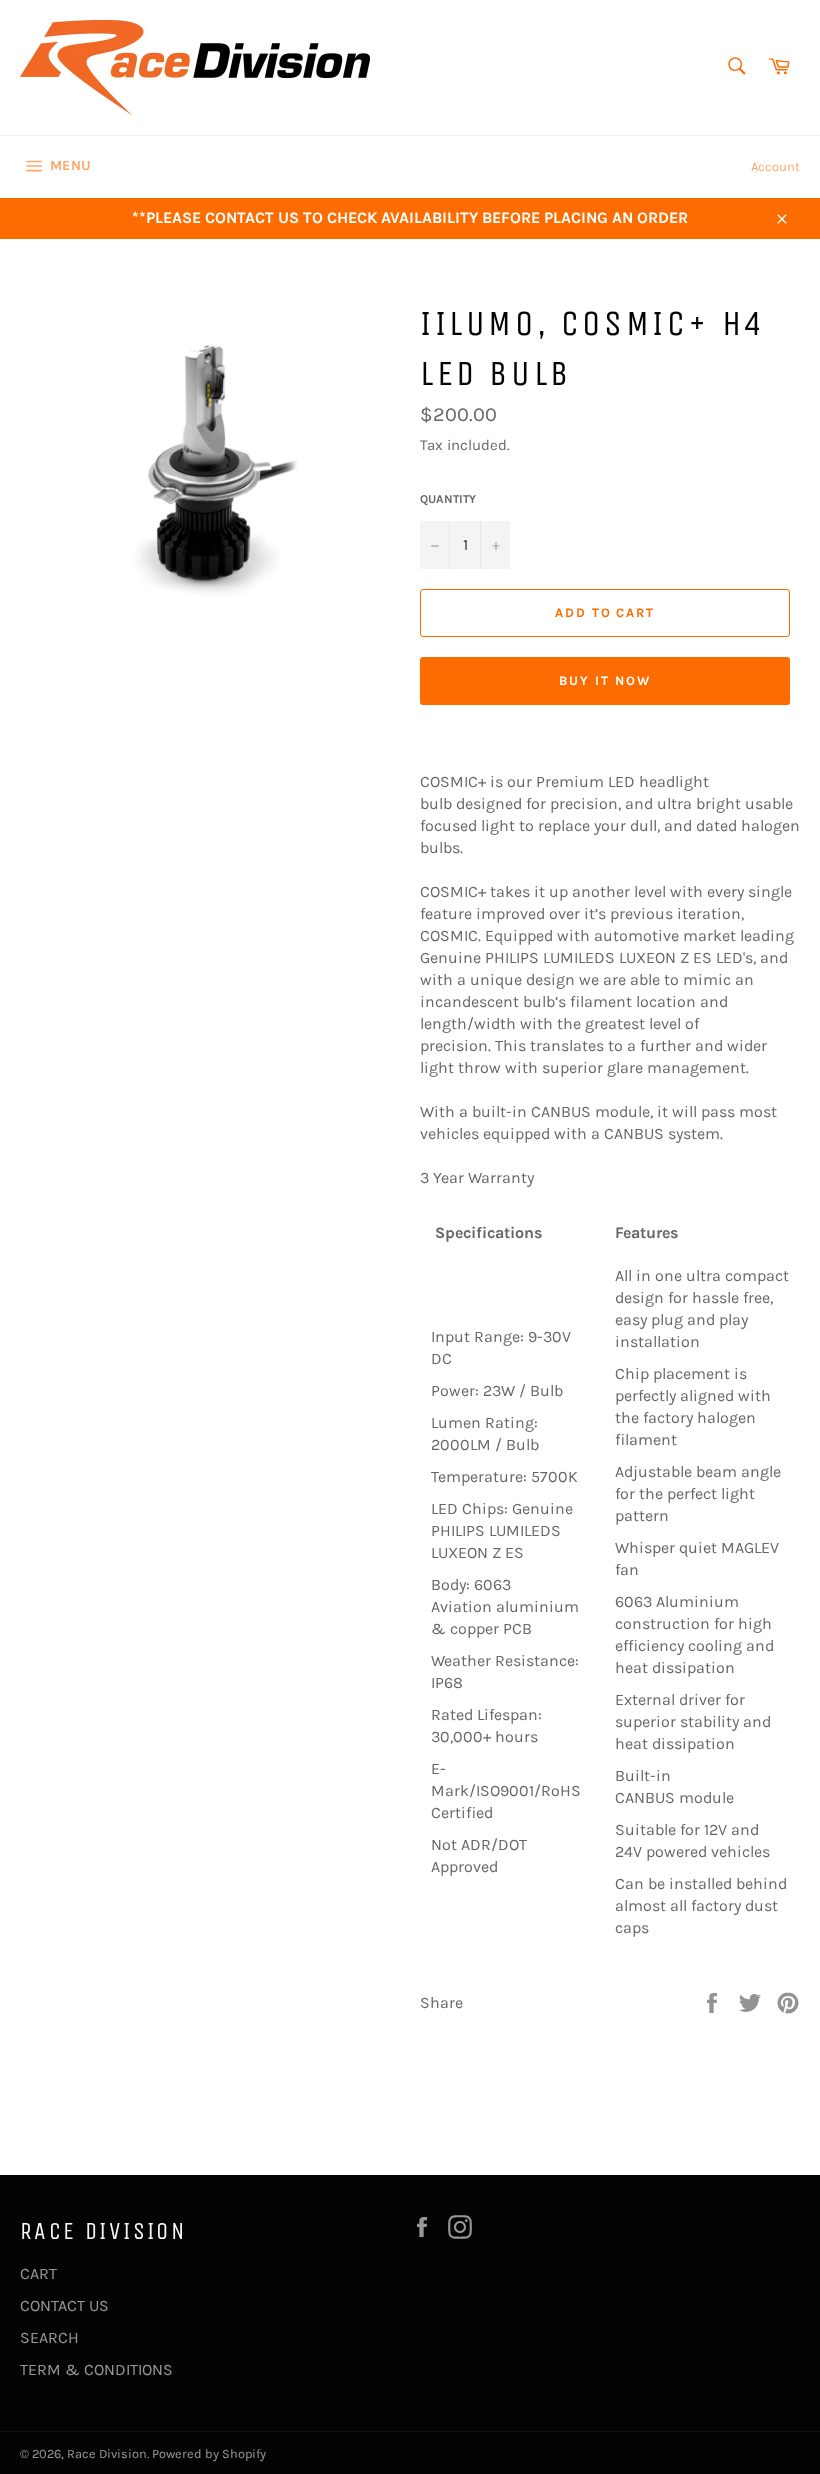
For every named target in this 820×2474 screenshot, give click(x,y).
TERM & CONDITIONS (96, 2369)
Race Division (107, 2453)
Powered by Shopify (209, 2453)
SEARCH (49, 2337)
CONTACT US (64, 2305)
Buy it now (605, 680)
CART (38, 2273)
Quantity (448, 499)
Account (775, 166)
